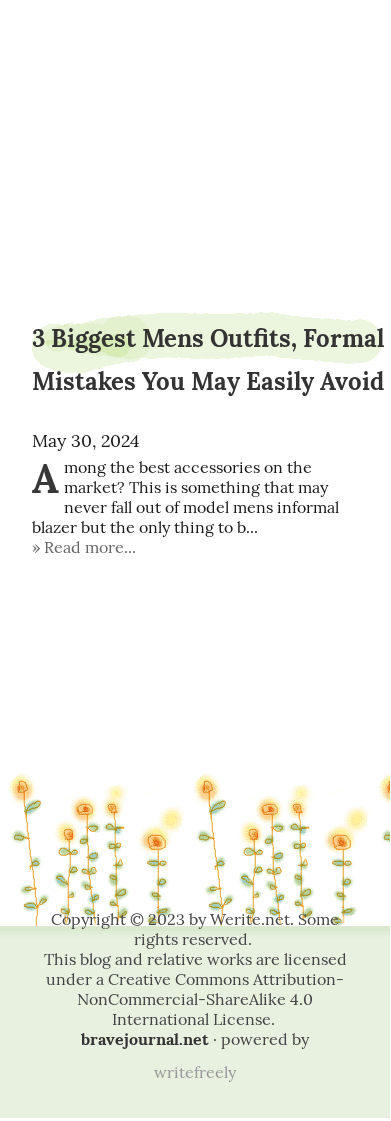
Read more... (90, 547)
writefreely (195, 1072)
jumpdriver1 (195, 67)
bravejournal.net (145, 1039)
